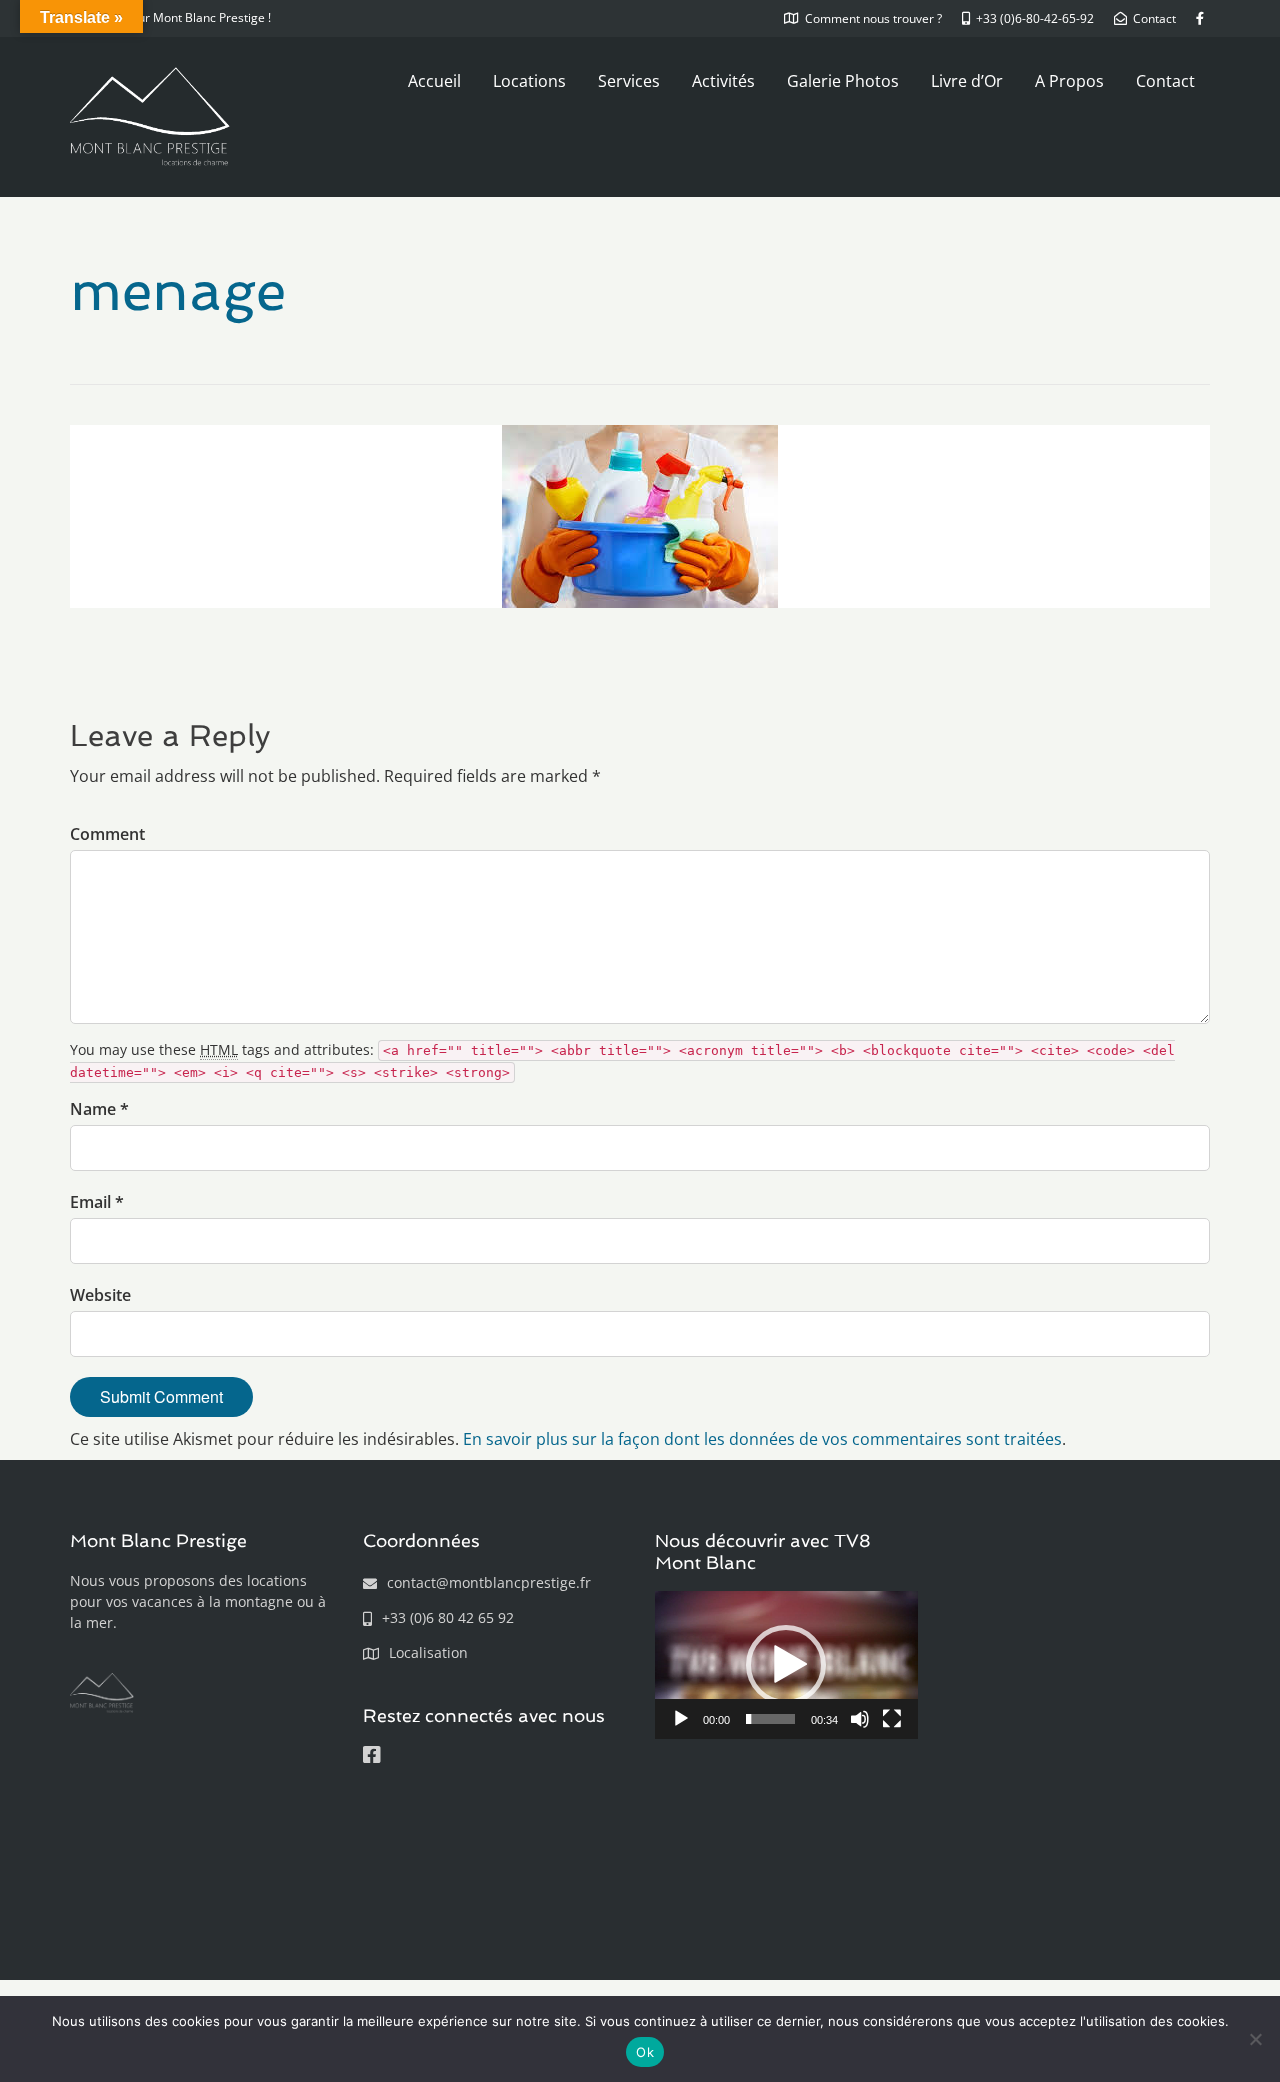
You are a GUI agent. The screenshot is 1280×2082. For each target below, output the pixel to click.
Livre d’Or (967, 81)
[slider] (770, 1719)
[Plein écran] (892, 1719)
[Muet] (860, 1719)
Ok (645, 2052)
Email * (97, 1202)
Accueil (434, 81)
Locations (529, 81)
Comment (107, 834)
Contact (1165, 81)
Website (100, 1295)
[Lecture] (681, 1719)
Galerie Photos (843, 81)
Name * (99, 1109)
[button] (786, 1665)
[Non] (1255, 2039)
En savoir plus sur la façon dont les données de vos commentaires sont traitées (762, 1439)
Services (629, 81)
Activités (723, 81)
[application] (786, 1665)
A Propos (1069, 81)
